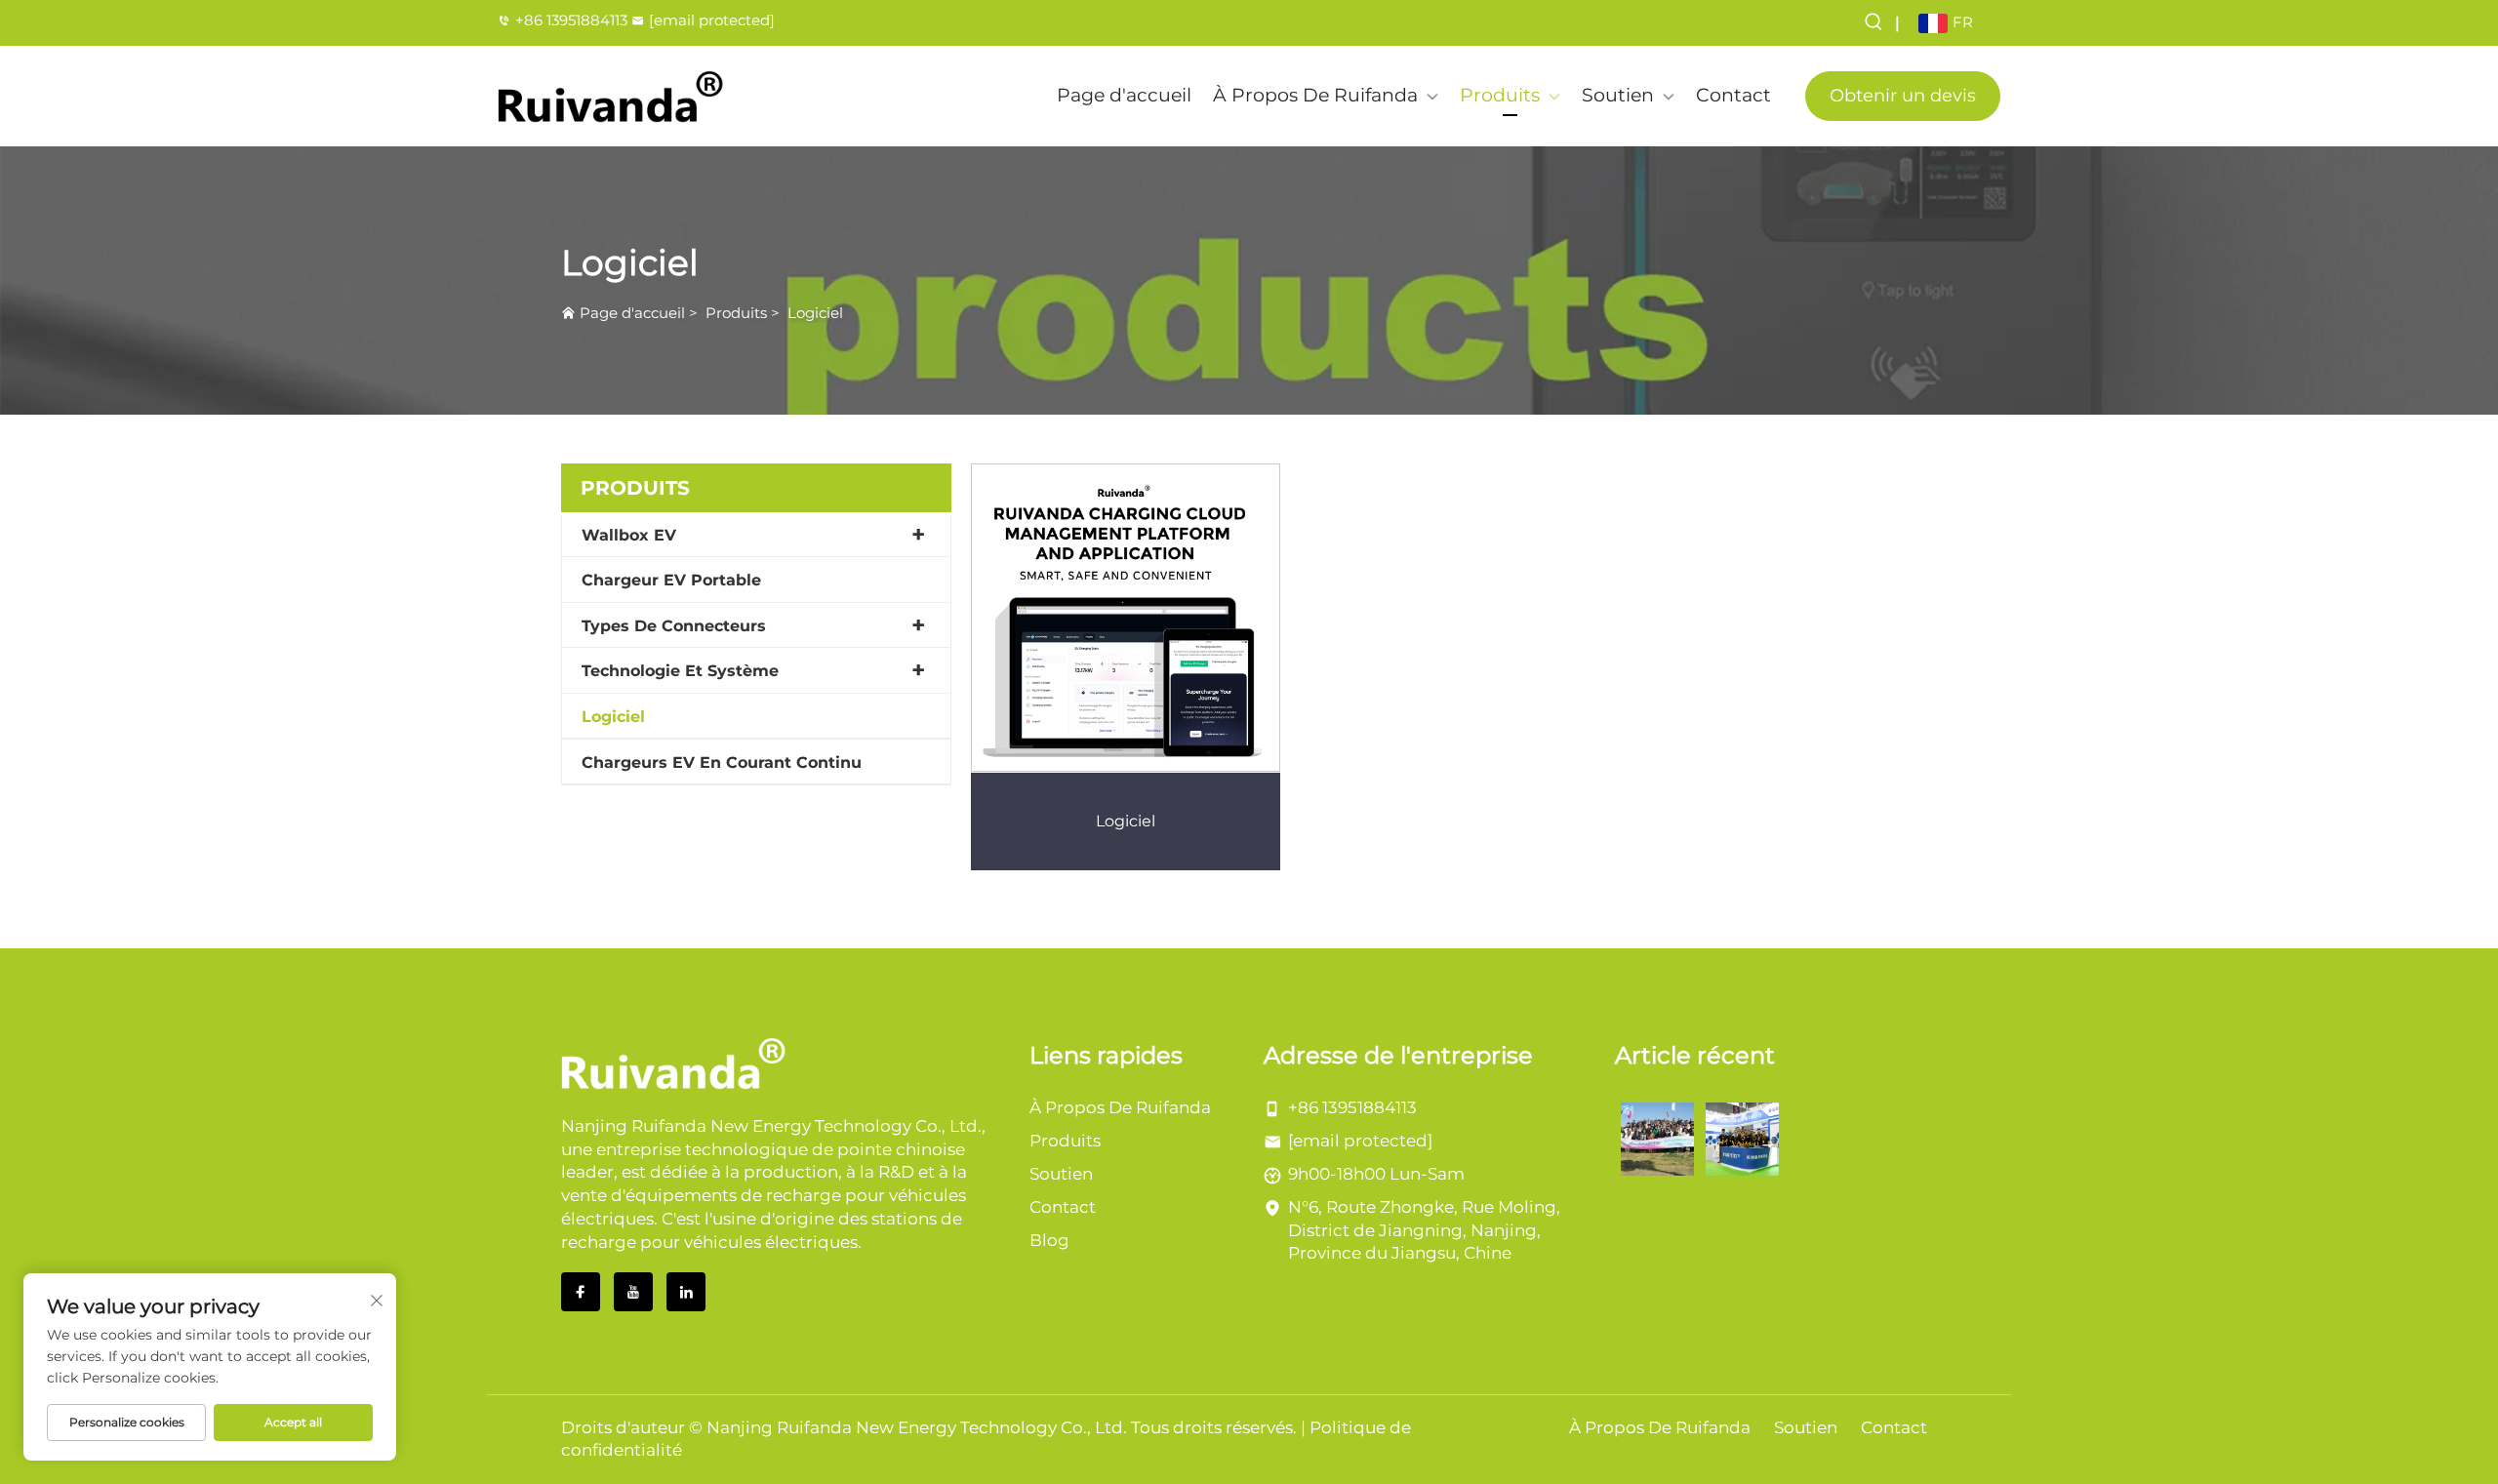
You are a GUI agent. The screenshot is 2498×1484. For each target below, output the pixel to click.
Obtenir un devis (1903, 96)
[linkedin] (686, 1292)
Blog (1049, 1240)
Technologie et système (680, 671)
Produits (1500, 95)
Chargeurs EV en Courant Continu (722, 762)
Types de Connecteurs (674, 626)
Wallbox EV (629, 535)
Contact (1733, 95)
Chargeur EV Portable (671, 580)
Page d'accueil (1124, 95)
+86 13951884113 (571, 20)
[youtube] (633, 1292)
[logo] (611, 97)
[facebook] (581, 1292)
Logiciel (815, 313)
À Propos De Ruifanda (1315, 95)
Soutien (1618, 95)
